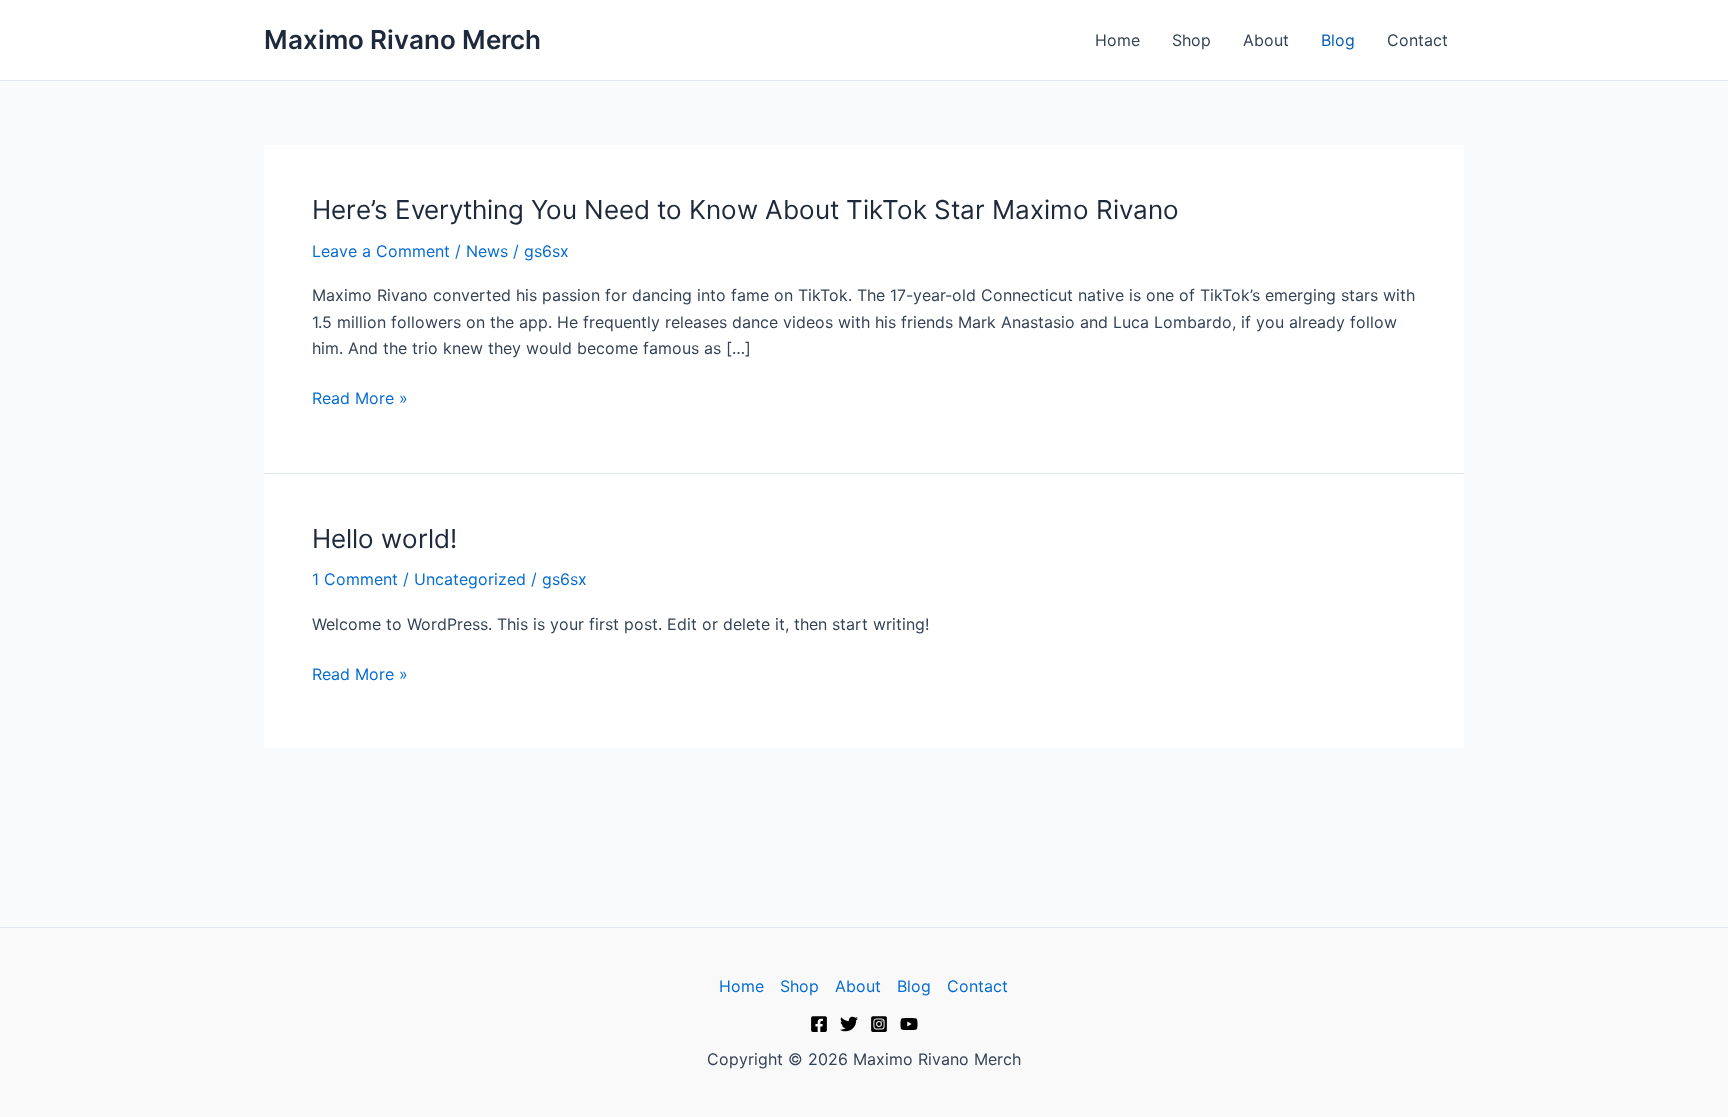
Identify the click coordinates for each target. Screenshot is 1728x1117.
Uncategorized (470, 579)
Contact (1417, 40)
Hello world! (384, 538)
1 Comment (355, 579)
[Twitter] (849, 1024)
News (487, 251)
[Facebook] (819, 1024)
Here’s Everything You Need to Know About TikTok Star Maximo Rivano (745, 209)
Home (1117, 40)
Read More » (360, 398)
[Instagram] (879, 1024)
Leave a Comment (381, 251)
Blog (1338, 40)
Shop (1191, 40)
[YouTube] (909, 1024)
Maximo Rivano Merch (402, 39)
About (1266, 40)
